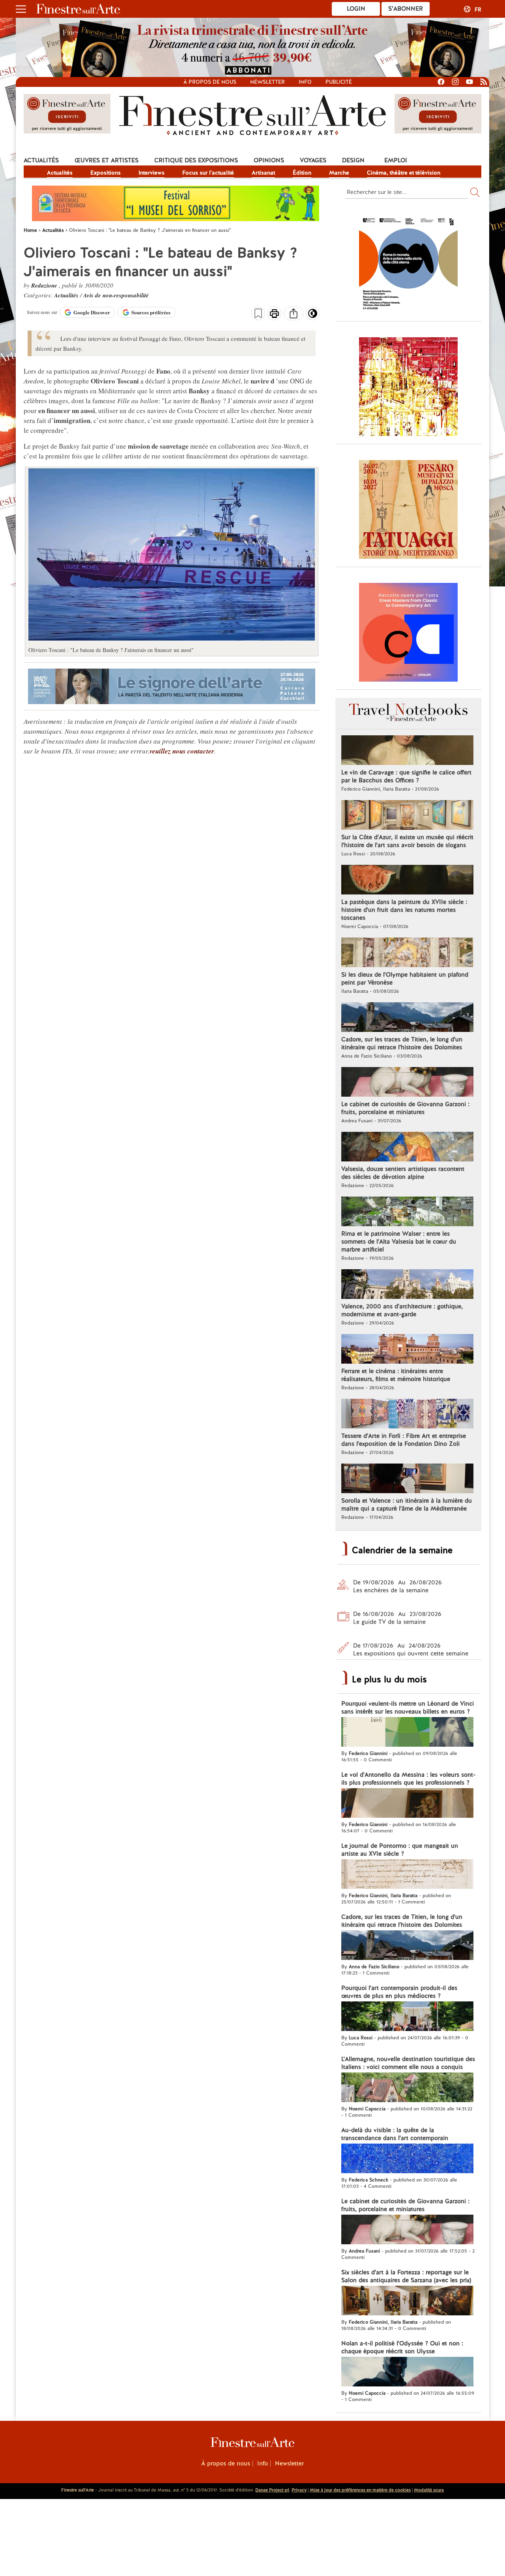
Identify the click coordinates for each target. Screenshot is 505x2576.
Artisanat (263, 173)
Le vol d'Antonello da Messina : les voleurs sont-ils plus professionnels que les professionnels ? (408, 1779)
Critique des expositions (196, 160)
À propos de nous (226, 2463)
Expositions (106, 173)
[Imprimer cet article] (274, 314)
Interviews (151, 173)
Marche (339, 173)
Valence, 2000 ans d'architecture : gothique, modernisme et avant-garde (402, 1310)
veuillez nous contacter (182, 751)
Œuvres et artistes (107, 160)
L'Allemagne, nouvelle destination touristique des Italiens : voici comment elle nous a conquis (408, 2063)
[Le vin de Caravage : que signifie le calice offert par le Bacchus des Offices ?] (407, 751)
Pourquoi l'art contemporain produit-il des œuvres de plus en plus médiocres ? (399, 1992)
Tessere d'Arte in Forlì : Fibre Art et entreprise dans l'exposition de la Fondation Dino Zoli (404, 1440)
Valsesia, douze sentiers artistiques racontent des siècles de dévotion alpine (403, 1173)
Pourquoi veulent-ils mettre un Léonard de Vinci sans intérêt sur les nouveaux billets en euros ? (408, 1708)
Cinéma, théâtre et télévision (404, 173)
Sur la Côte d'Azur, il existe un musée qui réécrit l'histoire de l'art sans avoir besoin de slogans (407, 841)
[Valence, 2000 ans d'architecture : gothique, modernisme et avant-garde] (407, 1285)
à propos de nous (210, 82)
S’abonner (406, 9)
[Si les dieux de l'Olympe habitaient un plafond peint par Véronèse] (407, 953)
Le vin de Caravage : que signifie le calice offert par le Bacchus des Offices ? (406, 776)
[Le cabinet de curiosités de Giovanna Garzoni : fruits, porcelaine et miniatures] (407, 1083)
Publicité (339, 82)
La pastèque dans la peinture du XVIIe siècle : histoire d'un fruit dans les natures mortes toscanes (404, 910)
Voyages (313, 160)
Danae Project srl (272, 2490)
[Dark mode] (313, 316)
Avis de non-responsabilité (116, 295)
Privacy (299, 2490)
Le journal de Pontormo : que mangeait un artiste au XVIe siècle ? (400, 1850)
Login (356, 9)
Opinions (269, 160)
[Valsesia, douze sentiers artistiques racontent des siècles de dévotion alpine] (407, 1148)
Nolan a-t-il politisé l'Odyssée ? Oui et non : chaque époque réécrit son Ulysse (402, 2347)
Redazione (45, 285)
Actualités (41, 160)
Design (353, 160)
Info (305, 82)
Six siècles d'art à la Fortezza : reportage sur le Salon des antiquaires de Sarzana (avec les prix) (406, 2276)
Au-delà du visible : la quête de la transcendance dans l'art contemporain (395, 2134)
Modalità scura (429, 2490)
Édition (302, 173)
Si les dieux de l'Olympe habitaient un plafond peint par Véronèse (405, 979)
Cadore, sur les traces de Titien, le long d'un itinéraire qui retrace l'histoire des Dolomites (402, 1043)
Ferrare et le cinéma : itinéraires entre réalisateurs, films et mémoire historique (396, 1375)
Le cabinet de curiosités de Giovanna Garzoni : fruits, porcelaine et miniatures (405, 1108)
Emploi (396, 160)
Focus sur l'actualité (208, 173)
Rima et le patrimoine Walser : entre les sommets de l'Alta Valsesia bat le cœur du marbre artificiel (399, 1242)
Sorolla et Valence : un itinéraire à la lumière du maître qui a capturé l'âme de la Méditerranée (407, 1505)
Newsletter (267, 82)
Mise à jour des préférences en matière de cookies (360, 2490)
